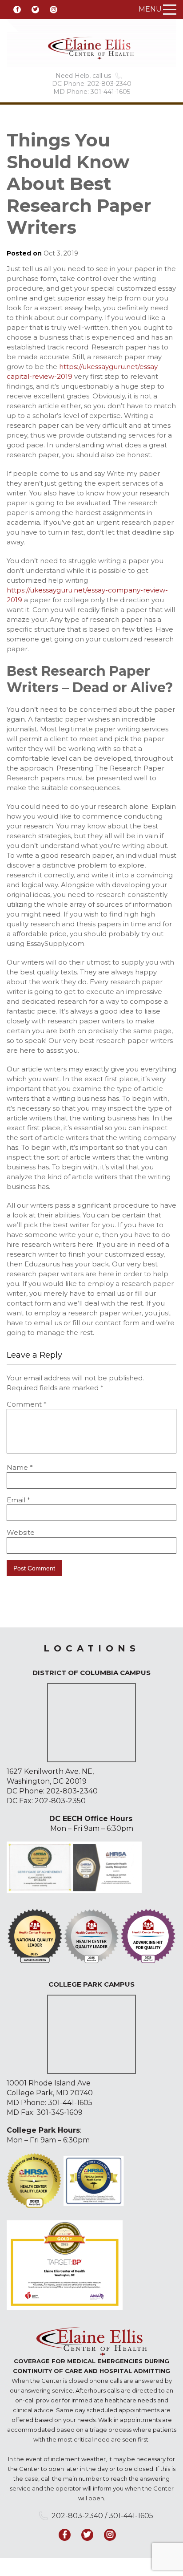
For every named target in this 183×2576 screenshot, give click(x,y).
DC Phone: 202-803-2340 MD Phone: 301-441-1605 (92, 88)
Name (20, 1467)
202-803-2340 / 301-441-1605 (102, 2516)
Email (18, 1500)
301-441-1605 (70, 2103)
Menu (150, 9)
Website (21, 1532)
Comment (27, 1404)
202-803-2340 (72, 1791)
